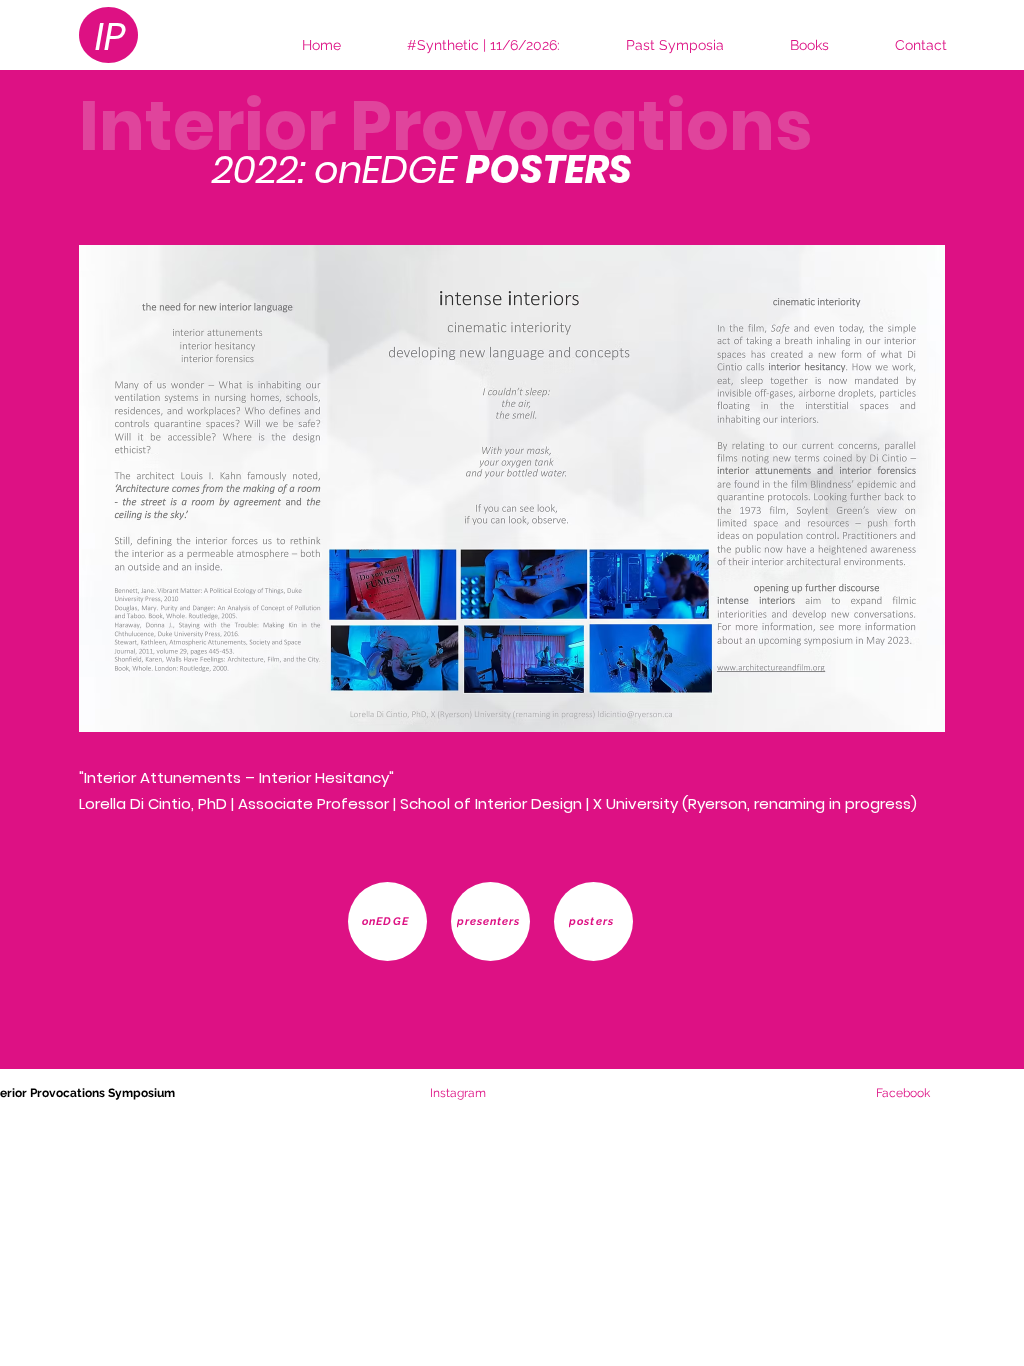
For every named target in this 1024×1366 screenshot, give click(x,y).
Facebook (903, 1093)
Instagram (339, 1093)
